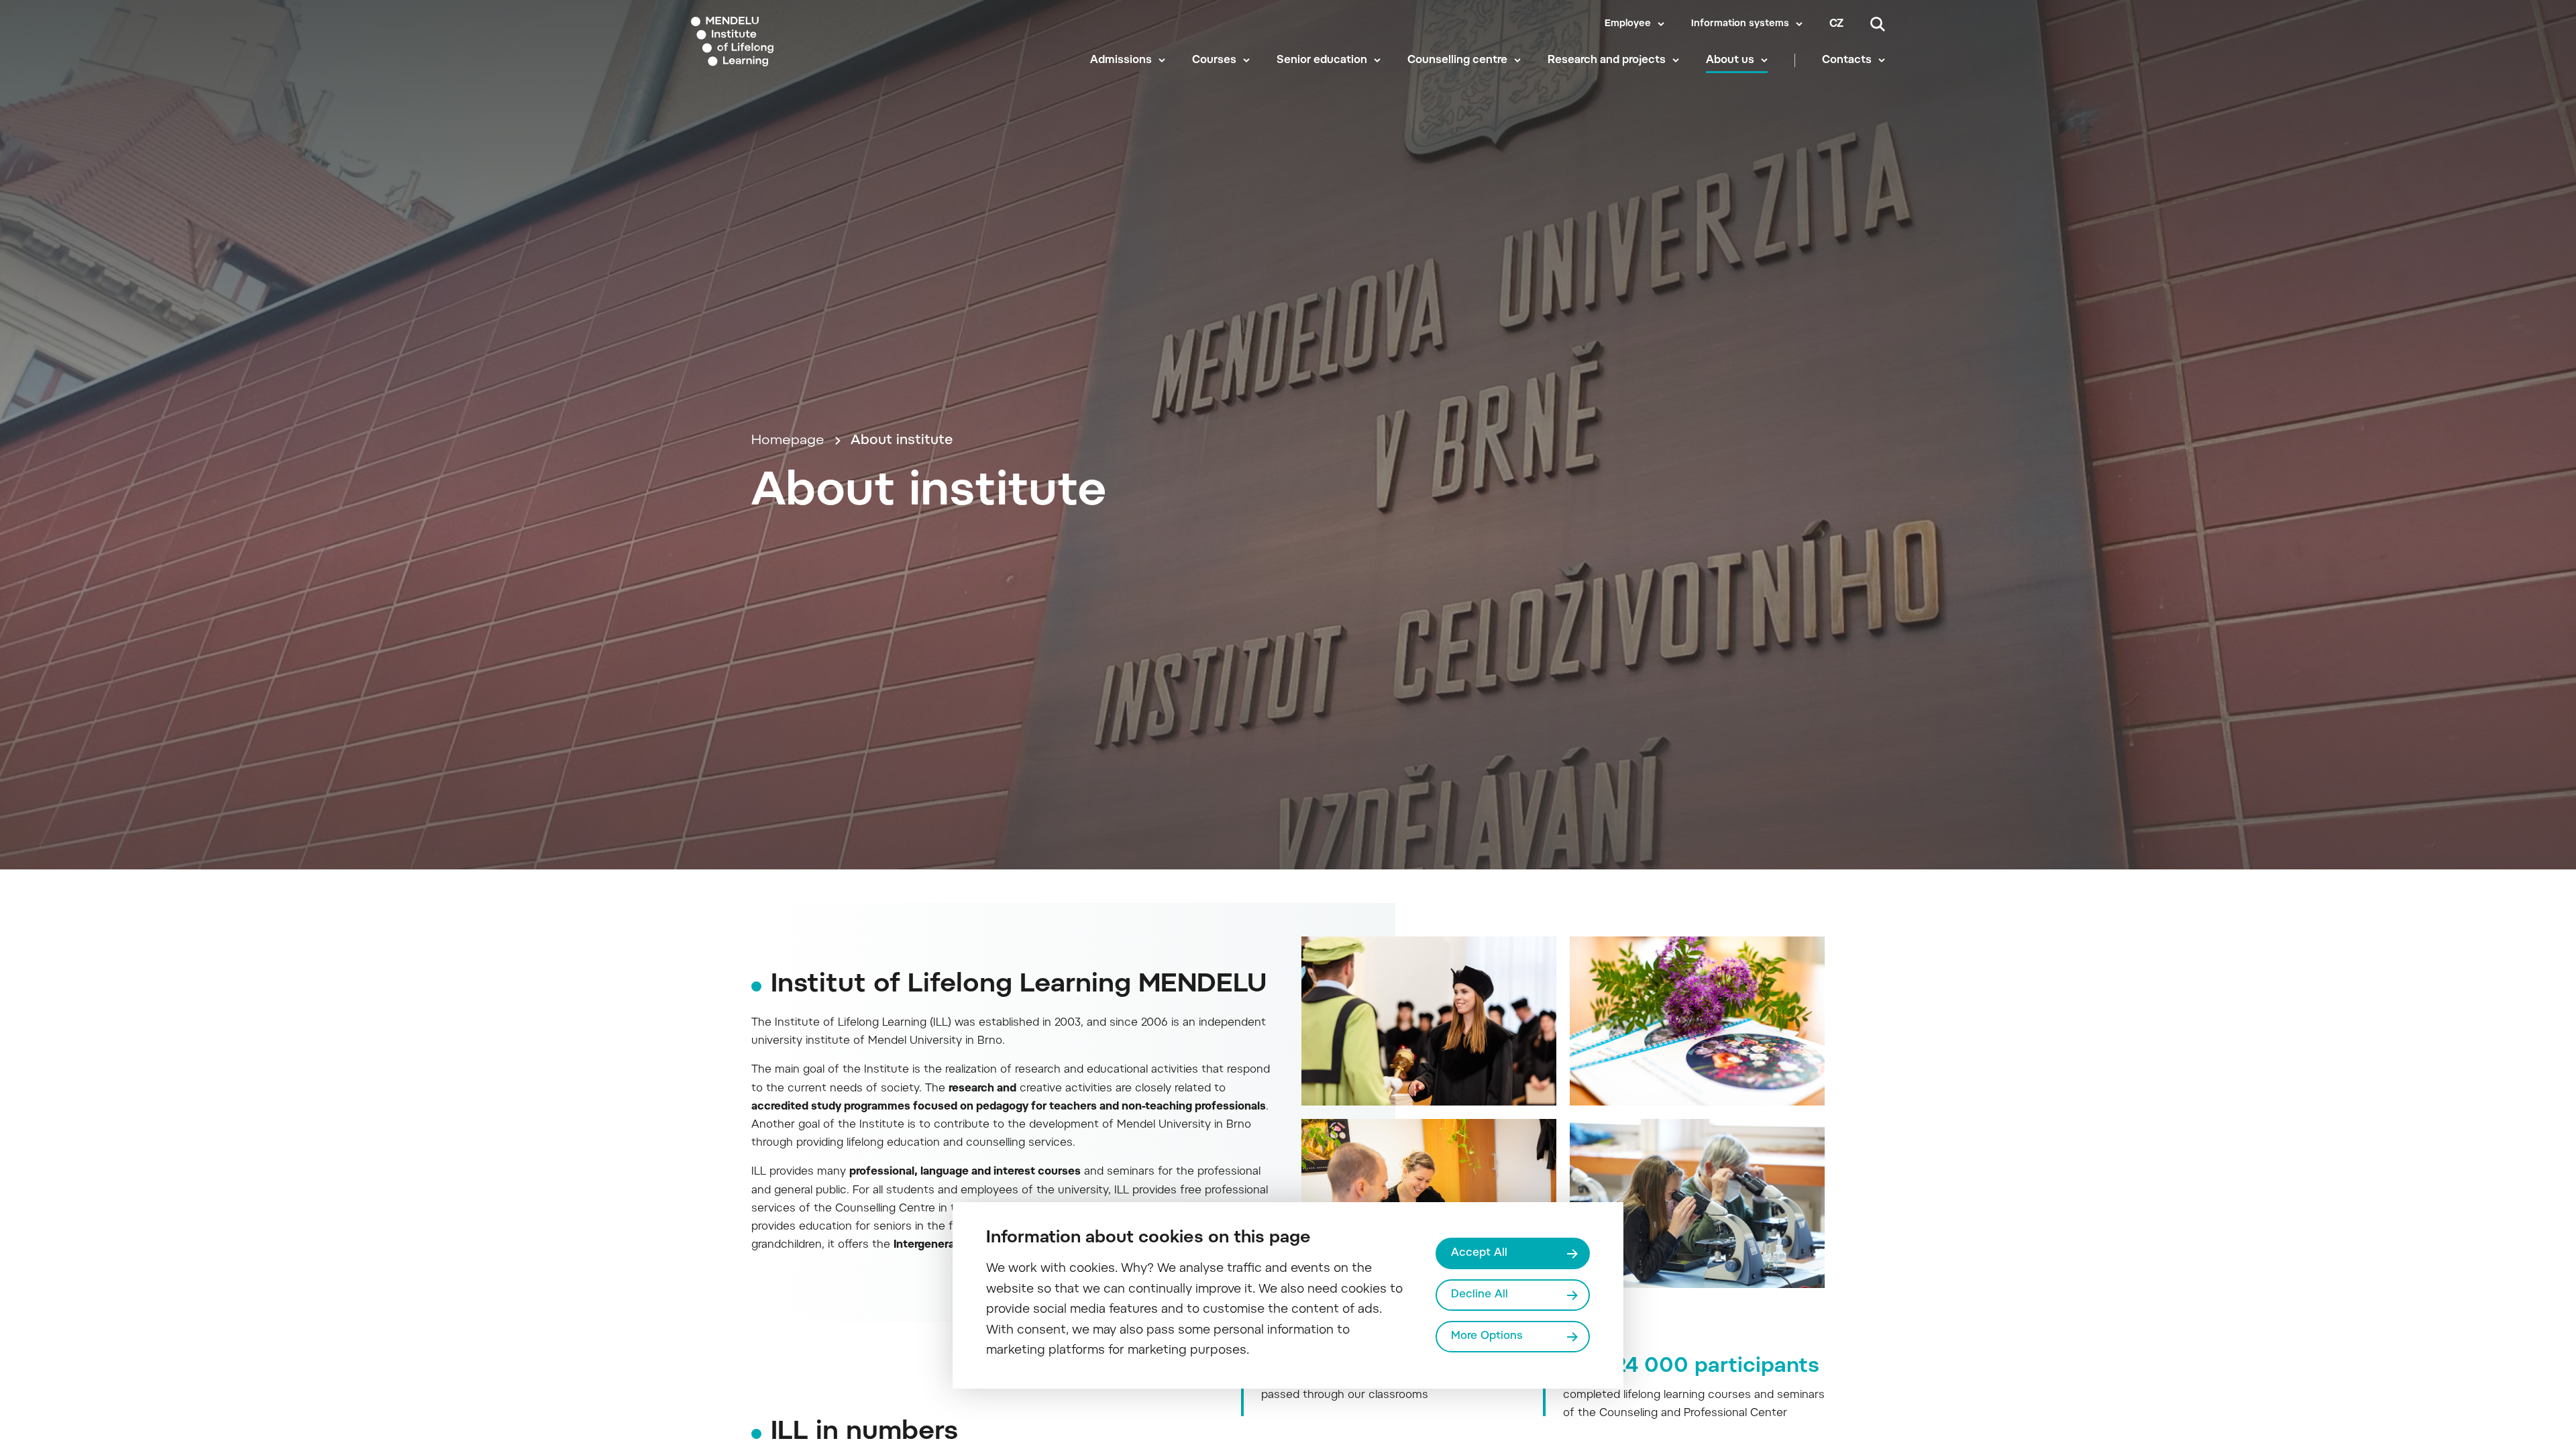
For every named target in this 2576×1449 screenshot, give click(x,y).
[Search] (1878, 24)
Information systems (1740, 24)
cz (1836, 24)
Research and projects (1607, 60)
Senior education (1322, 60)
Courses (1214, 60)
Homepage (788, 441)
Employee (1628, 24)
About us (1730, 60)
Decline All (1480, 1295)
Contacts (1847, 60)
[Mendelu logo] (772, 42)
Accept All (1479, 1253)
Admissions (1121, 60)
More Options (1487, 1336)
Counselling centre (1457, 60)
